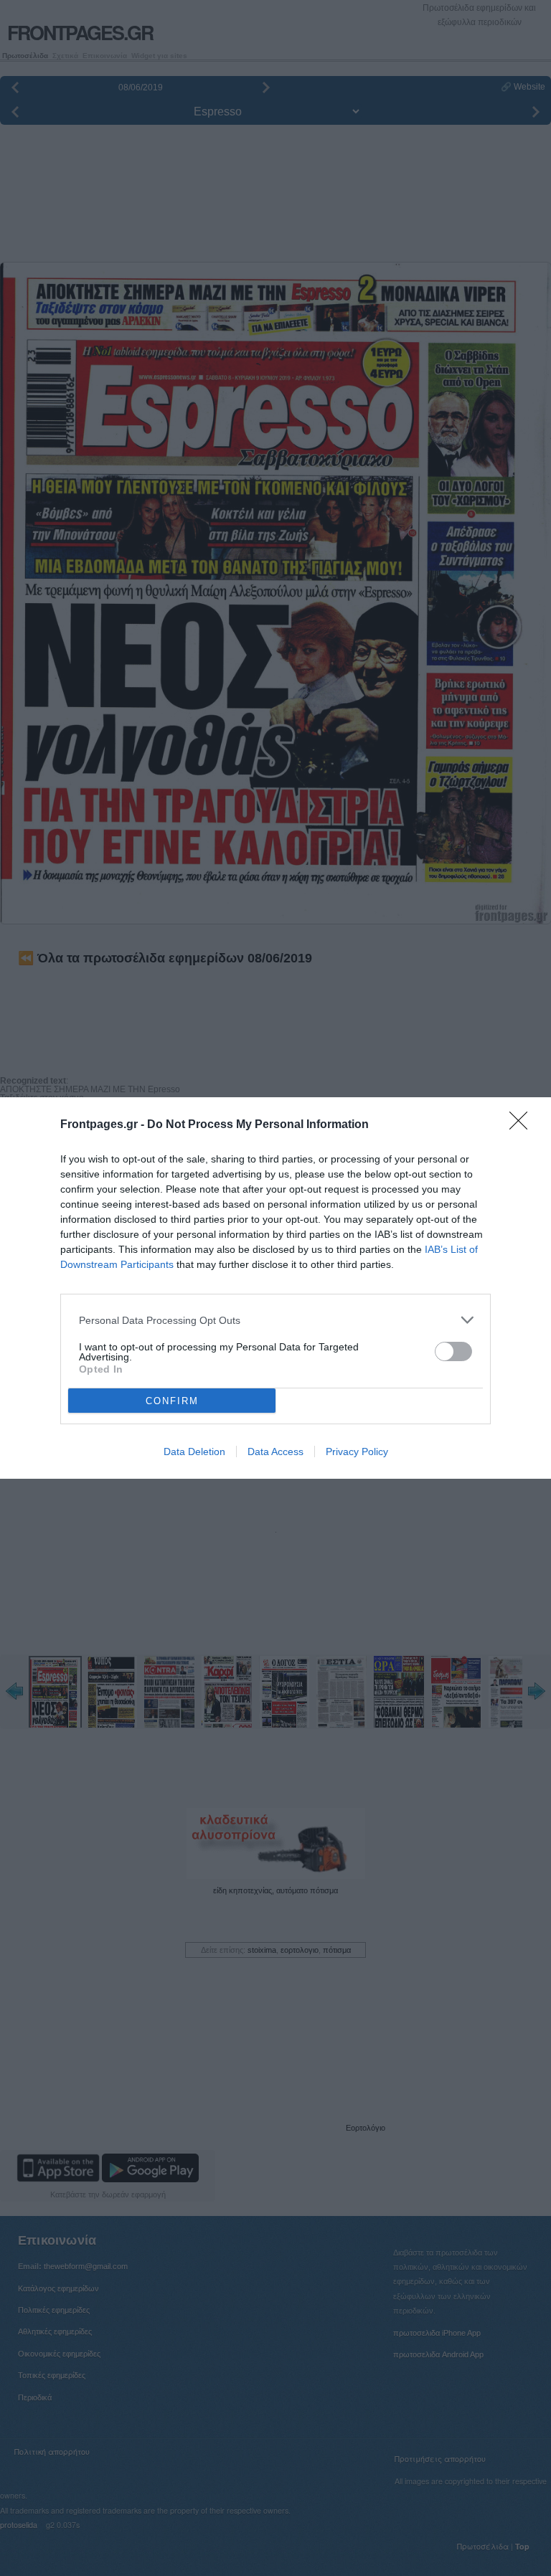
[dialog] (275, 1288)
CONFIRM (172, 1401)
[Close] (523, 1125)
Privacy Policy (357, 1452)
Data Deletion (194, 1452)
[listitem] (275, 1320)
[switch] (453, 1351)
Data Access (275, 1452)
